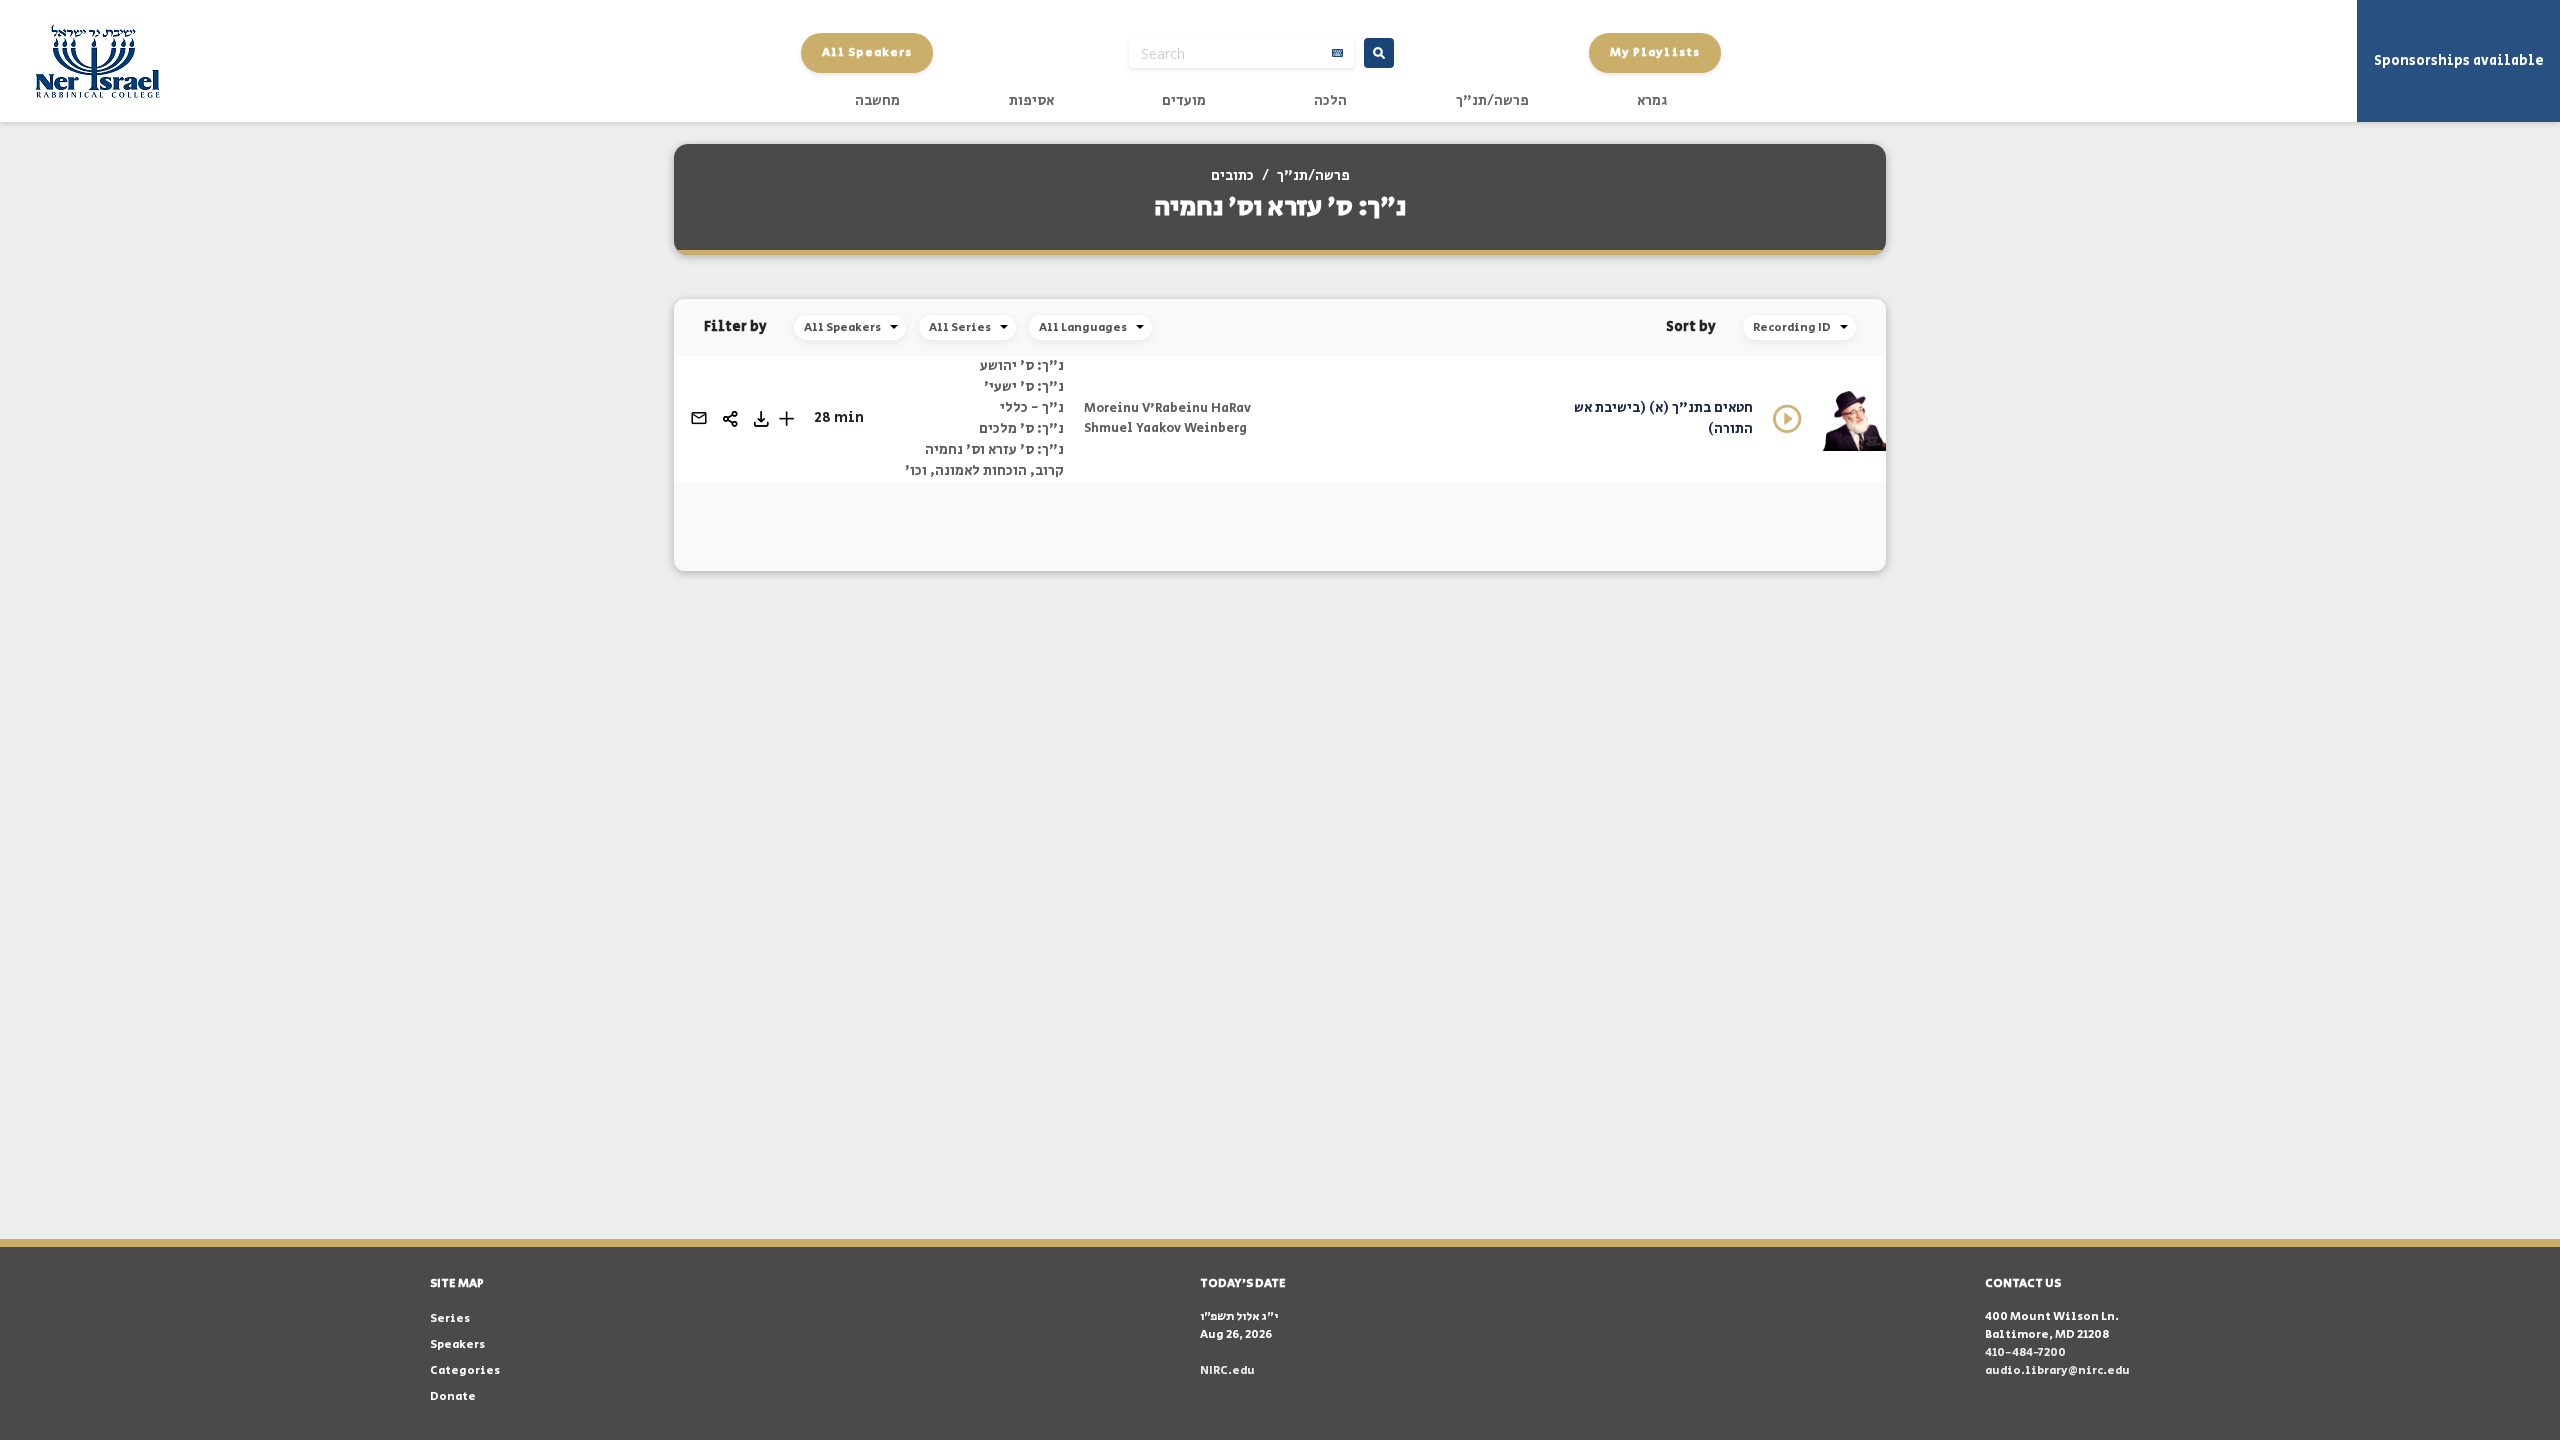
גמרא (1652, 101)
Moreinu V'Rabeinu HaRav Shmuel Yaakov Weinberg (1167, 418)
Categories (465, 1370)
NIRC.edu (1227, 1370)
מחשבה (877, 101)
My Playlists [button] (1655, 52)
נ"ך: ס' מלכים (1021, 429)
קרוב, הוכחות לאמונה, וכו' (984, 471)
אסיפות (1031, 101)
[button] (786, 418)
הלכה (1330, 101)
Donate (453, 1396)
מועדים (1184, 101)
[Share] (730, 419)
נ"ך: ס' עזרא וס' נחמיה (994, 450)
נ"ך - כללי (1032, 408)
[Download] (761, 419)
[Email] (699, 418)
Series (450, 1318)
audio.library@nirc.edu (2057, 1370)
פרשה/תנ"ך (1492, 101)
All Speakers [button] (867, 52)
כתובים (1232, 176)
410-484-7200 (2025, 1352)
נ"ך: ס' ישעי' (1024, 387)
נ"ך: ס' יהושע (1022, 366)
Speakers (457, 1344)
